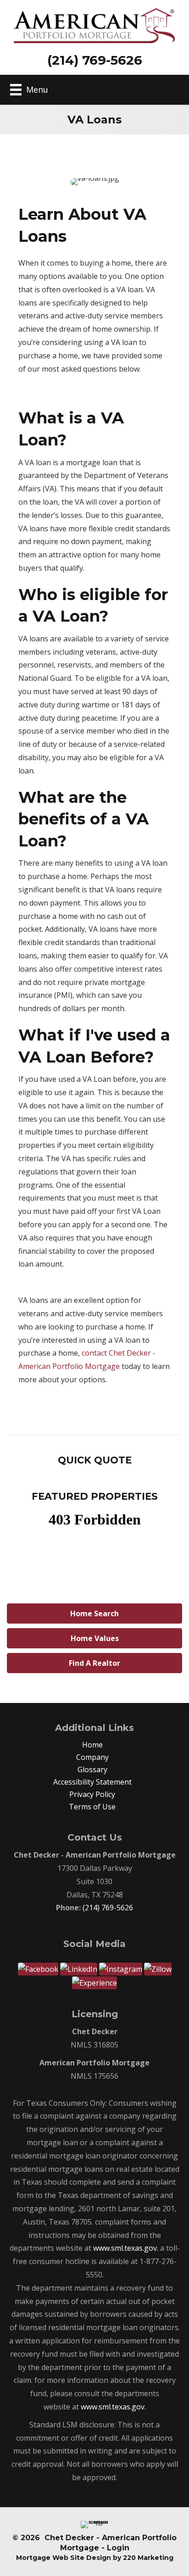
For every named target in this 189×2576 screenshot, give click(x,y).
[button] (94, 1613)
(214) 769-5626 (108, 1908)
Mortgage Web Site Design (64, 2558)
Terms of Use (92, 1807)
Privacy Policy (92, 1794)
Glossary (92, 1769)
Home (92, 1745)
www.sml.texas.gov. (126, 2248)
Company (92, 1757)
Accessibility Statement (92, 1782)
